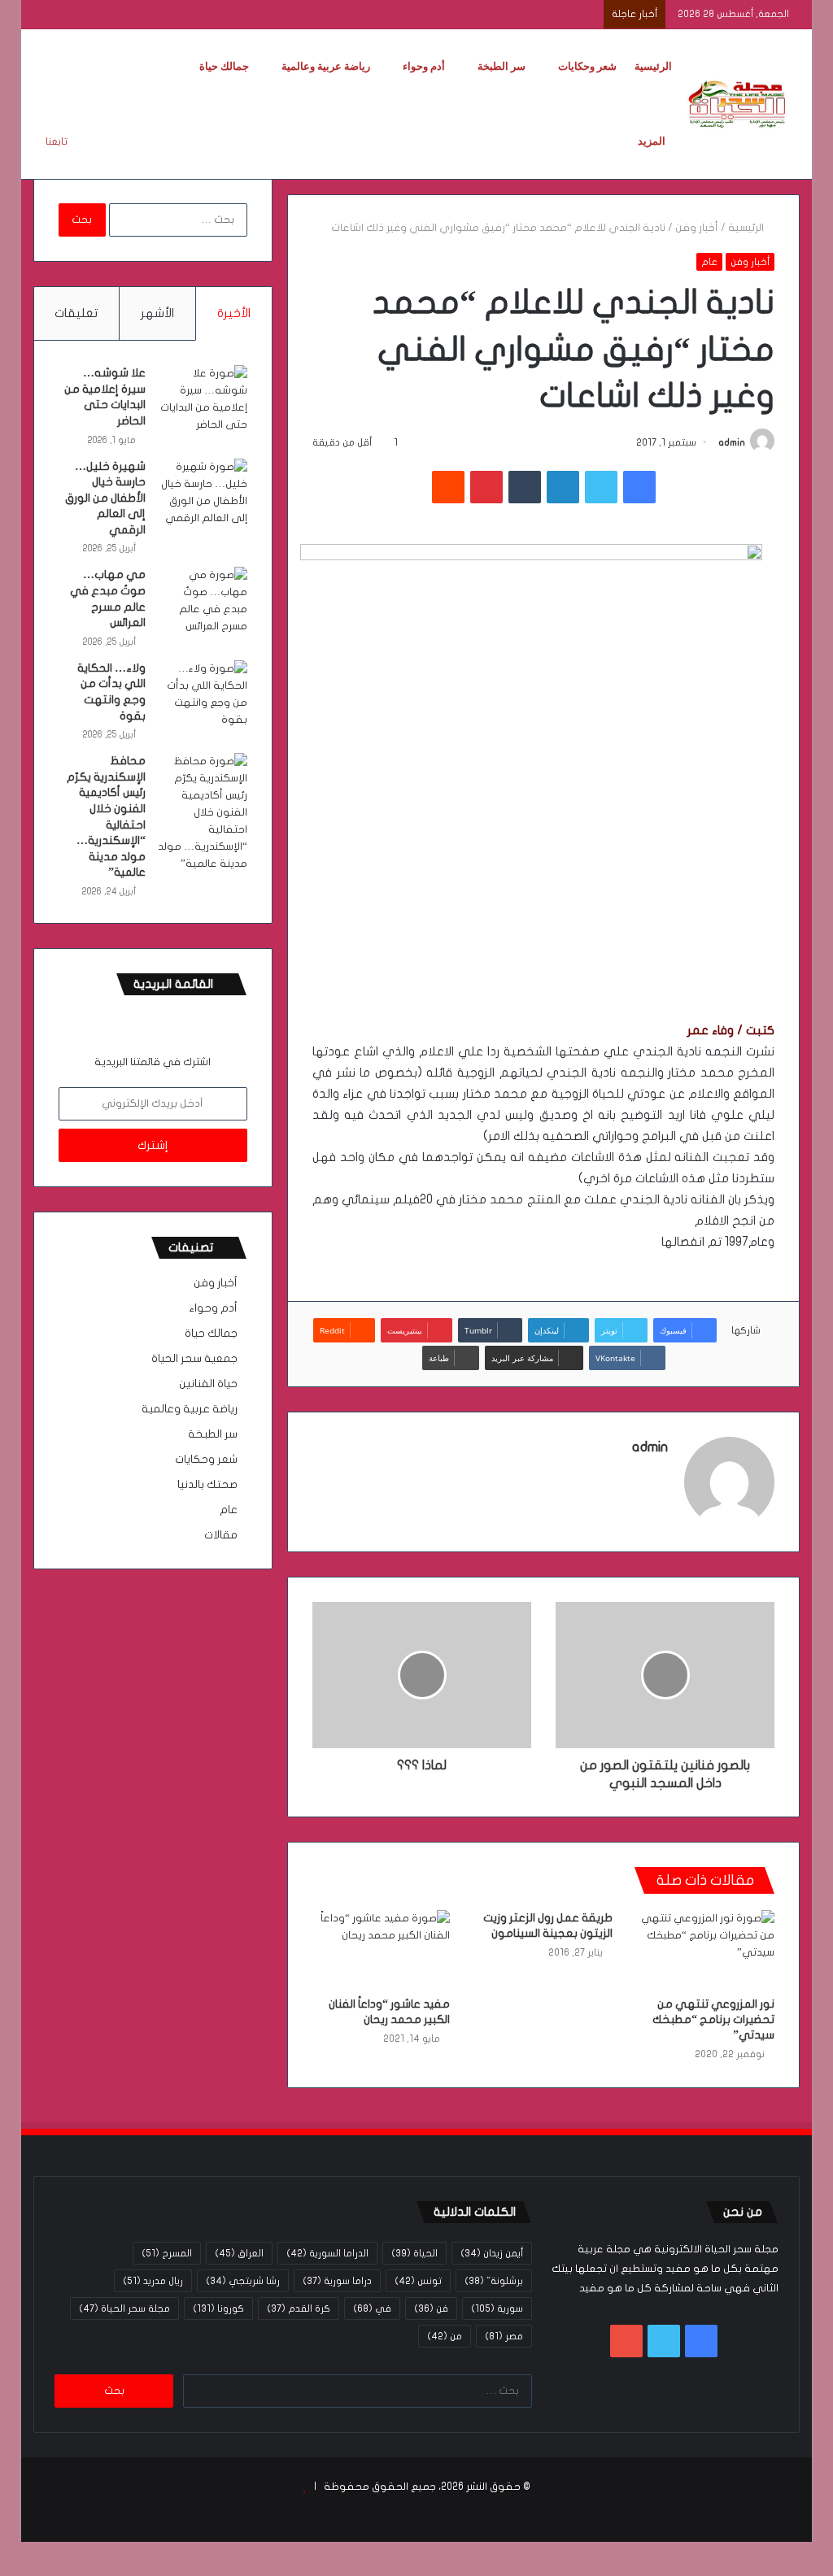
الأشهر (157, 313)
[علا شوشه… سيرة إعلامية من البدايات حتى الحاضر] (203, 399)
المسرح (167, 2253)
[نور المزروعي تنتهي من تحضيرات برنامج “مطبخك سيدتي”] (706, 1949)
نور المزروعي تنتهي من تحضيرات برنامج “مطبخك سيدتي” (713, 2019)
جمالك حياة (224, 66)
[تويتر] (601, 487)
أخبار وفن (697, 228)
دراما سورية (337, 2281)
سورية (497, 2308)
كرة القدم (299, 2308)
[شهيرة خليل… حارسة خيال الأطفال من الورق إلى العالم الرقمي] (203, 493)
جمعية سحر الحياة (194, 1359)
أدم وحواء (424, 66)
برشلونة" (494, 2281)
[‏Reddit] (448, 487)
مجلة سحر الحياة (124, 2308)
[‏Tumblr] (525, 487)
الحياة (414, 2253)
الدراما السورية (327, 2253)
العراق (239, 2253)
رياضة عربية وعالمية (326, 66)
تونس (418, 2281)
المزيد (652, 141)
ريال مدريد (153, 2281)
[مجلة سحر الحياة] (739, 104)
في (372, 2308)
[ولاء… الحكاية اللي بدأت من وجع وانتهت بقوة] (203, 694)
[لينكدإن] (563, 487)
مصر (504, 2336)
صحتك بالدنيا (207, 1485)
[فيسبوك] (639, 487)
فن (431, 2308)
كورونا (218, 2308)
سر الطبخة (502, 66)
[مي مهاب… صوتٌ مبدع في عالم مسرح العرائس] (203, 601)
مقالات (221, 1535)
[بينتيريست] (486, 487)
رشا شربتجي (243, 2281)
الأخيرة (234, 313)
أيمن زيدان (492, 2253)
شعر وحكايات (587, 66)
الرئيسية (653, 66)
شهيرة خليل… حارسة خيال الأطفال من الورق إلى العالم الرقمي (105, 498)
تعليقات (76, 313)
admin (732, 442)
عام (709, 262)
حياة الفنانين (208, 1384)
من (445, 2336)
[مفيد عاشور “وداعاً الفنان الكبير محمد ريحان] (382, 1949)
